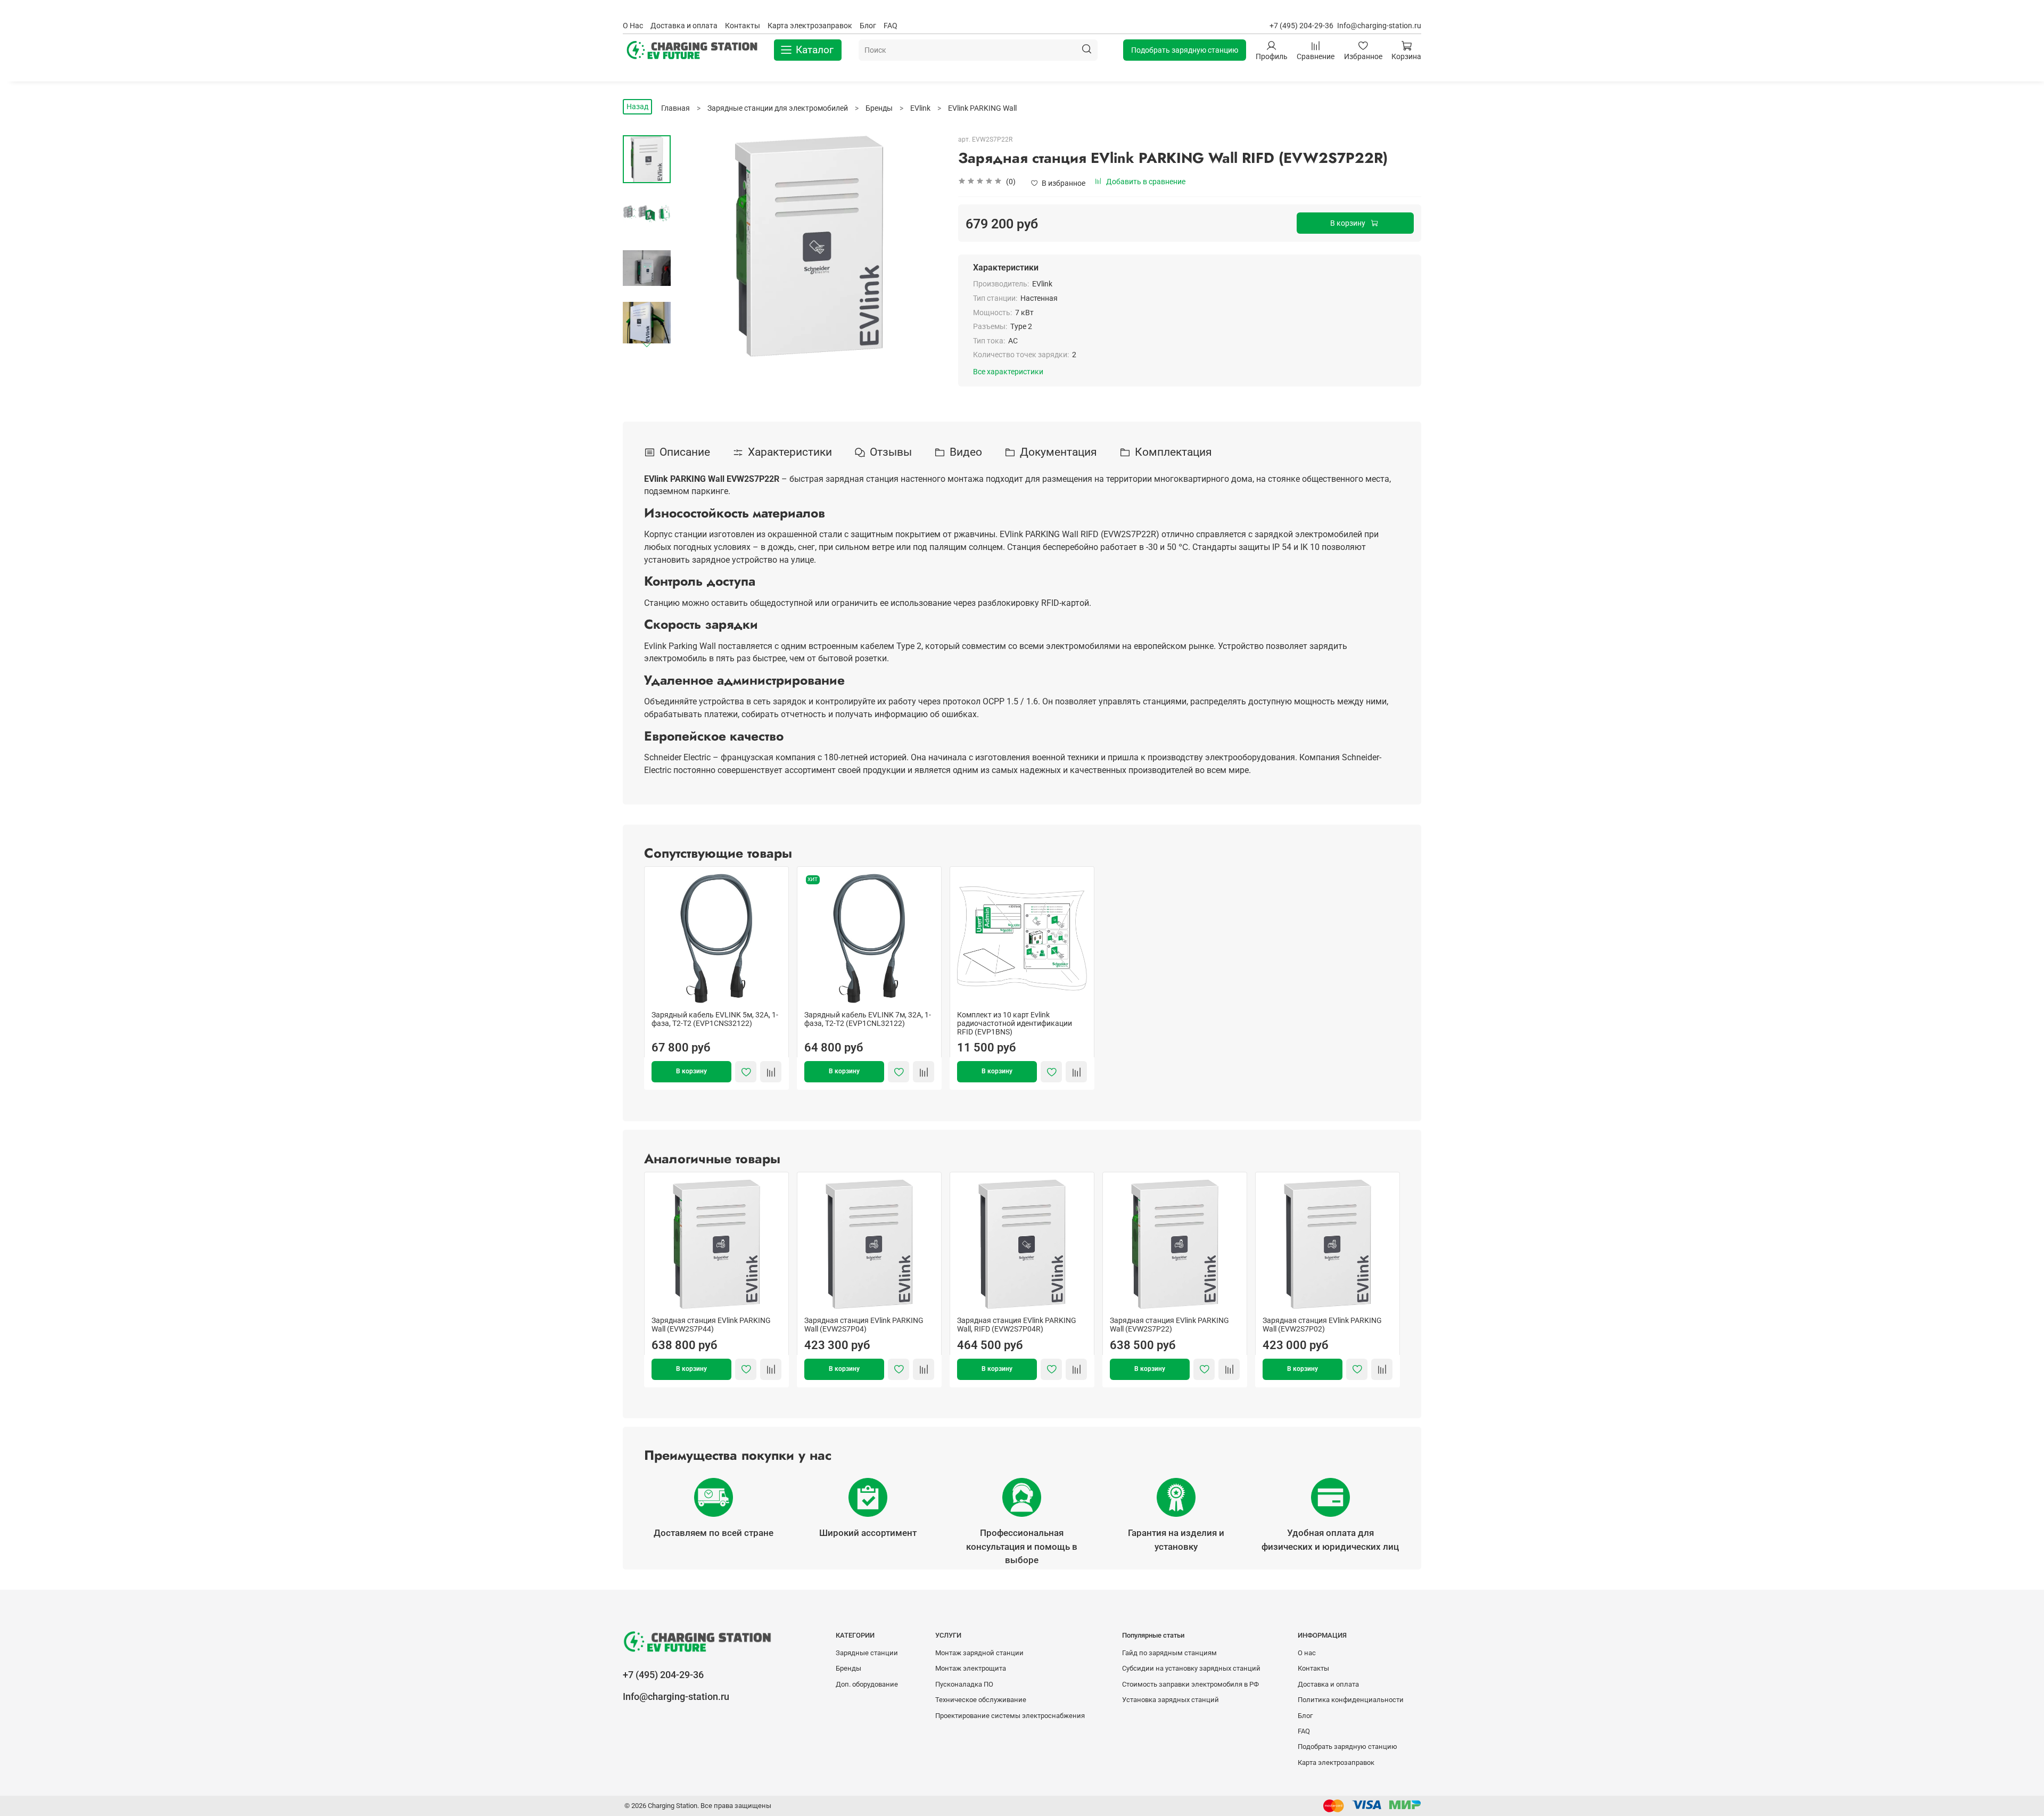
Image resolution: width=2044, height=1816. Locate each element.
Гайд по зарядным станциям (1169, 1653)
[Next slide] (647, 344)
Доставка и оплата (684, 26)
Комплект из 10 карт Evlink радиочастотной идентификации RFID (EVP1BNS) (1015, 1023)
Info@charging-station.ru (1379, 26)
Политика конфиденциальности (1351, 1700)
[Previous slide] (695, 246)
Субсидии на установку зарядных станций (1191, 1668)
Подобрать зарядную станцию (1185, 50)
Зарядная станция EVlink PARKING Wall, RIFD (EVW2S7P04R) (1017, 1325)
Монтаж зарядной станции (979, 1653)
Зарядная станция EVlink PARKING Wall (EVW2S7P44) (711, 1325)
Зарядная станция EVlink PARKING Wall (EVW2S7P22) (1169, 1325)
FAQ (891, 26)
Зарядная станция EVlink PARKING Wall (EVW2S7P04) (864, 1325)
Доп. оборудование (867, 1684)
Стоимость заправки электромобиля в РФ (1190, 1684)
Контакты (743, 26)
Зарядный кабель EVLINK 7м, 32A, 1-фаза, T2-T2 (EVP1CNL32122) (868, 1019)
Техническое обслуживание (981, 1700)
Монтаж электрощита (971, 1668)
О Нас (633, 26)
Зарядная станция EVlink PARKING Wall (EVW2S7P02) (1322, 1325)
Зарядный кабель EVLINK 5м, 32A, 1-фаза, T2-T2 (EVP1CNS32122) (715, 1019)
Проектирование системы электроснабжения (1010, 1716)
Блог (868, 26)
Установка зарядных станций (1171, 1700)
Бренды (848, 1668)
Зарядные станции (867, 1653)
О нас (1307, 1653)
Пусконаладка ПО (964, 1684)
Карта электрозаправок (810, 26)
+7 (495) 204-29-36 (1301, 26)
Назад (637, 106)
